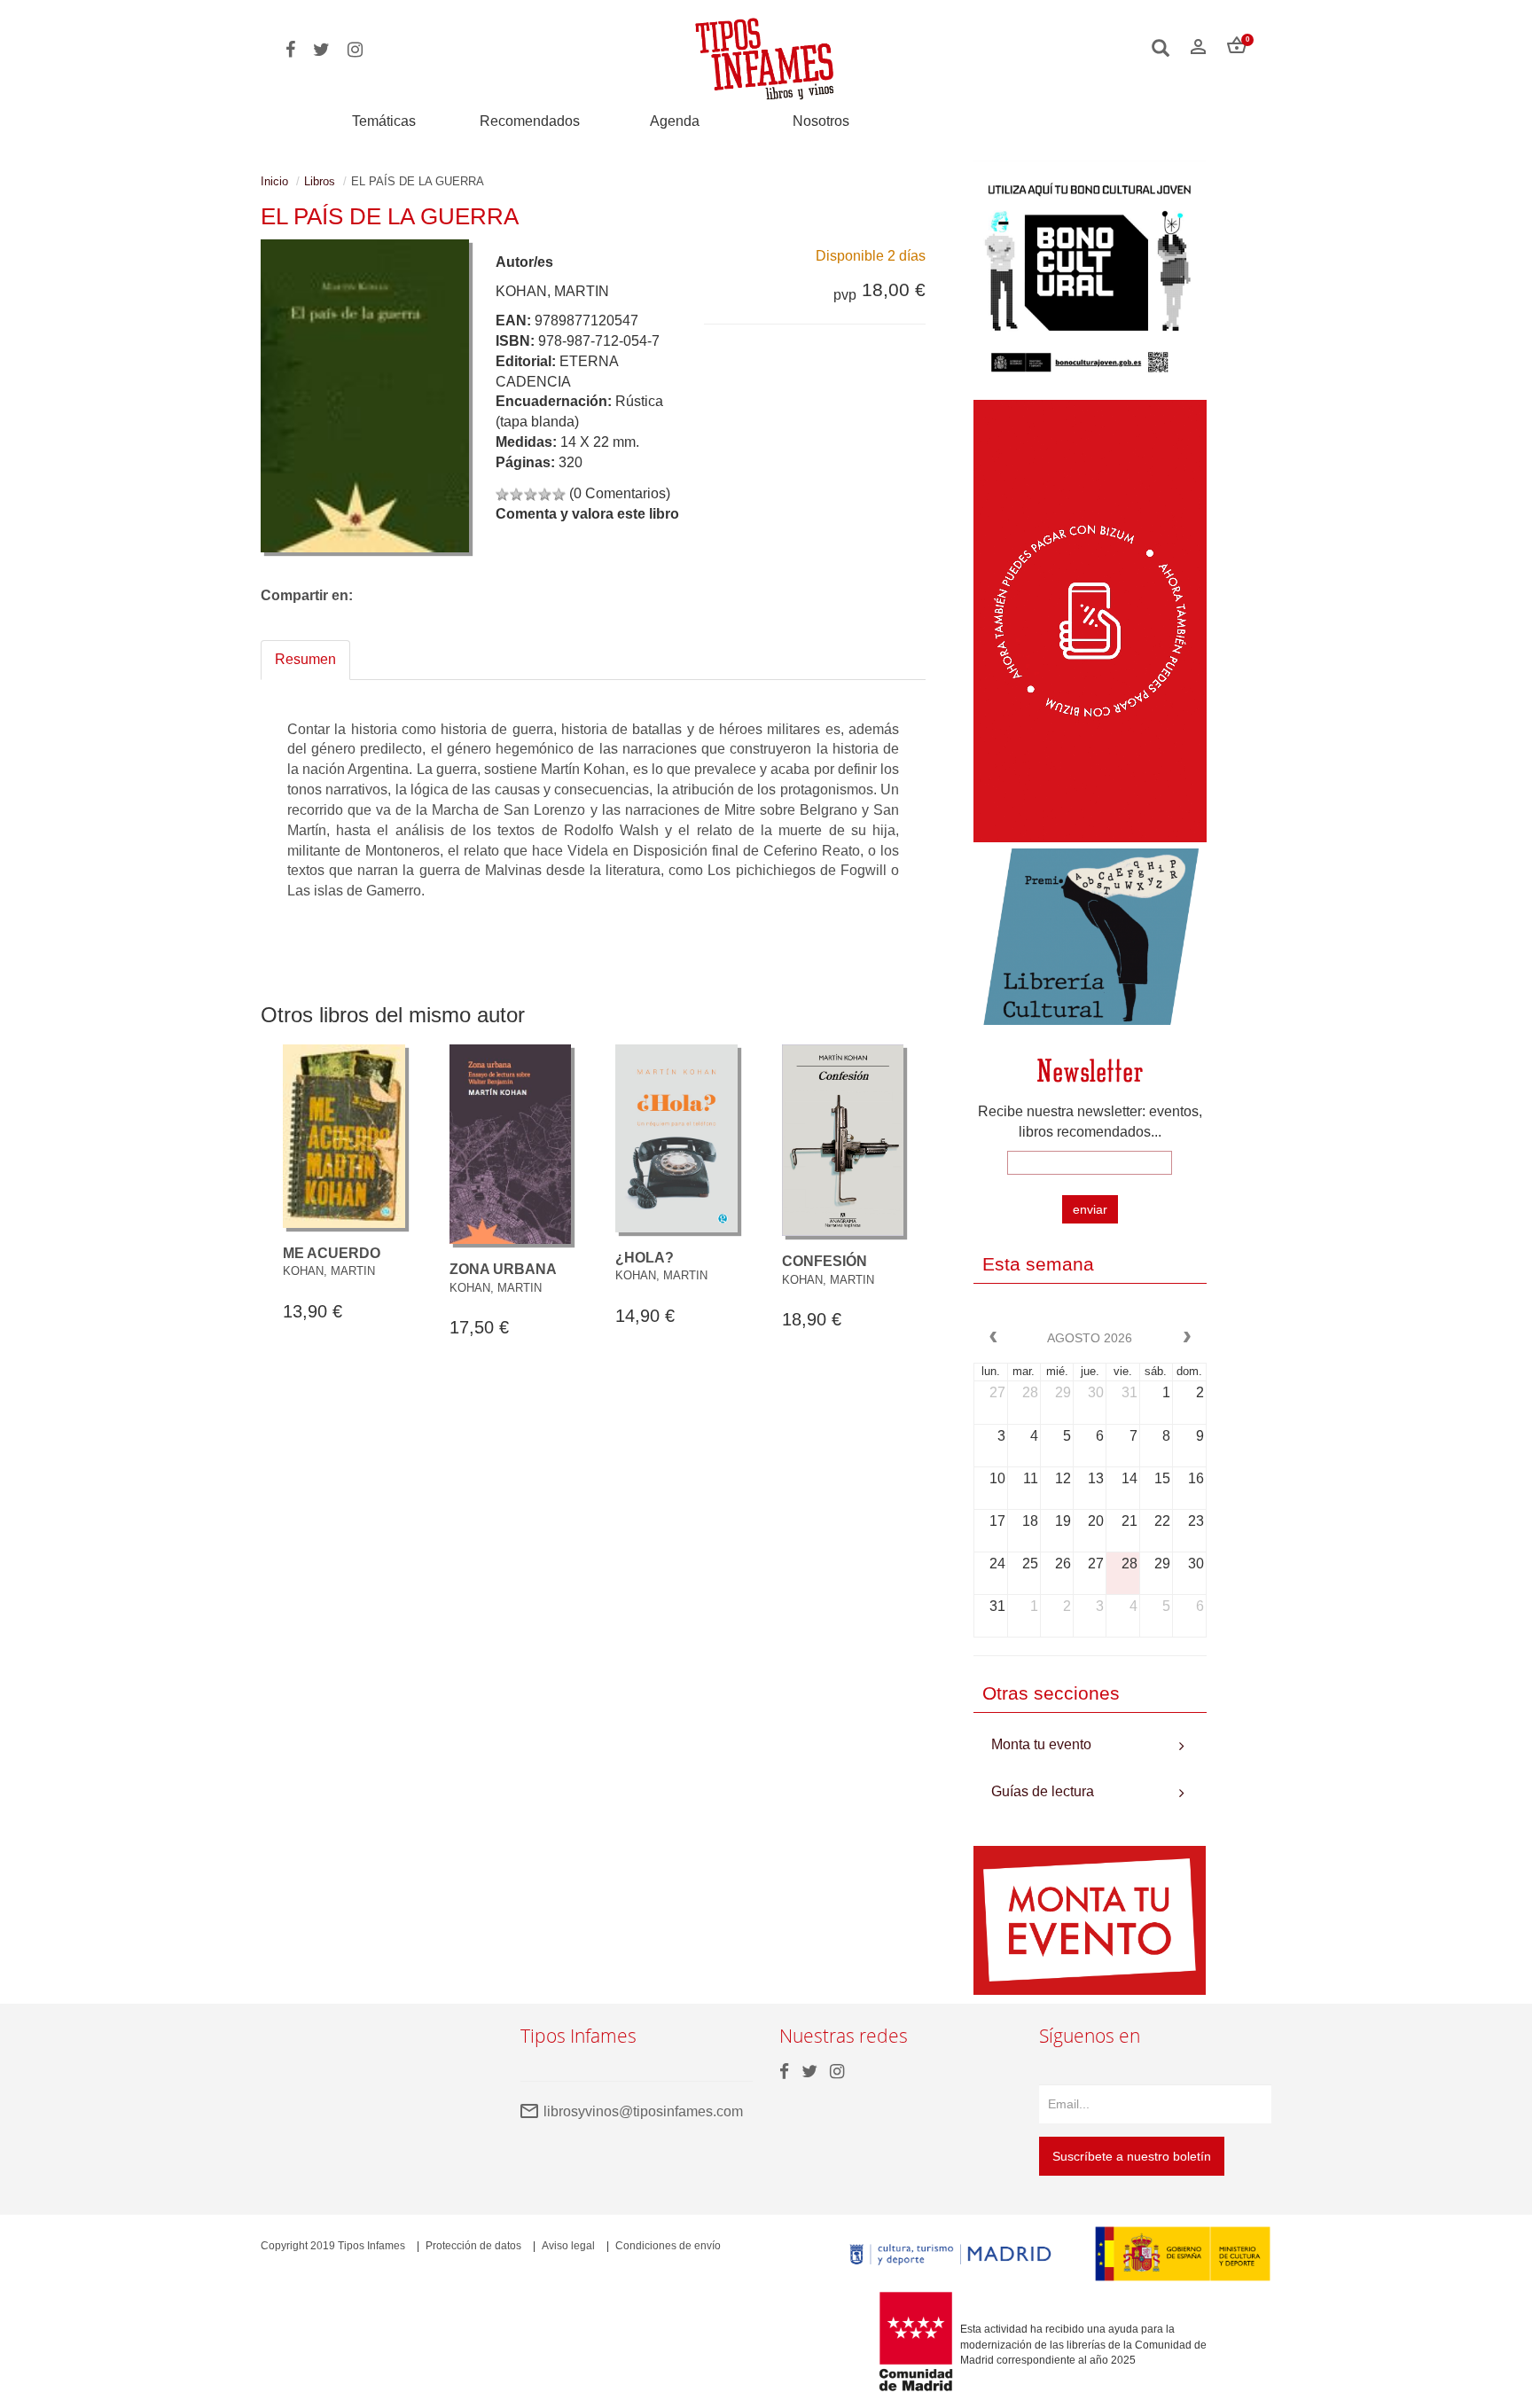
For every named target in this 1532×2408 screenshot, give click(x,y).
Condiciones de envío (668, 2246)
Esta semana (1038, 1264)
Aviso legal (568, 2246)
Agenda (675, 121)
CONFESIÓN (825, 1261)
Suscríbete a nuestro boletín (1132, 2156)
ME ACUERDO (332, 1253)
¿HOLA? (645, 1258)
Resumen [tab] (305, 659)
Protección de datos (473, 2246)
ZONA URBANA (503, 1269)
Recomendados (530, 121)
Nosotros (821, 121)
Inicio (274, 181)
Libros (320, 181)
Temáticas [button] (384, 121)
